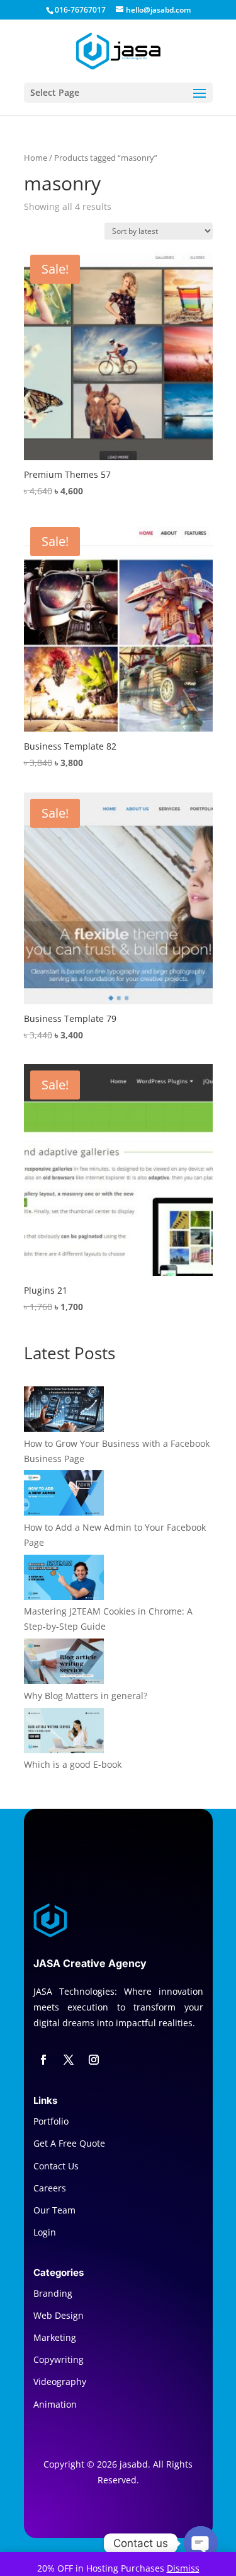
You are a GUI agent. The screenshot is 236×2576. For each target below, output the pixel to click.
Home (36, 158)
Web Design (59, 2315)
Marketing (55, 2337)
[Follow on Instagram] (94, 2060)
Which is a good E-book (73, 1764)
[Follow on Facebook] (43, 2060)
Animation (55, 2404)
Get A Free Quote (69, 2143)
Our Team (54, 2210)
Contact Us (56, 2166)
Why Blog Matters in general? (86, 1696)
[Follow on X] (69, 2060)
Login (45, 2232)
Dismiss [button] (183, 2568)
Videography (60, 2382)
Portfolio (51, 2121)
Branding (53, 2293)
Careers (50, 2188)
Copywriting (59, 2359)
